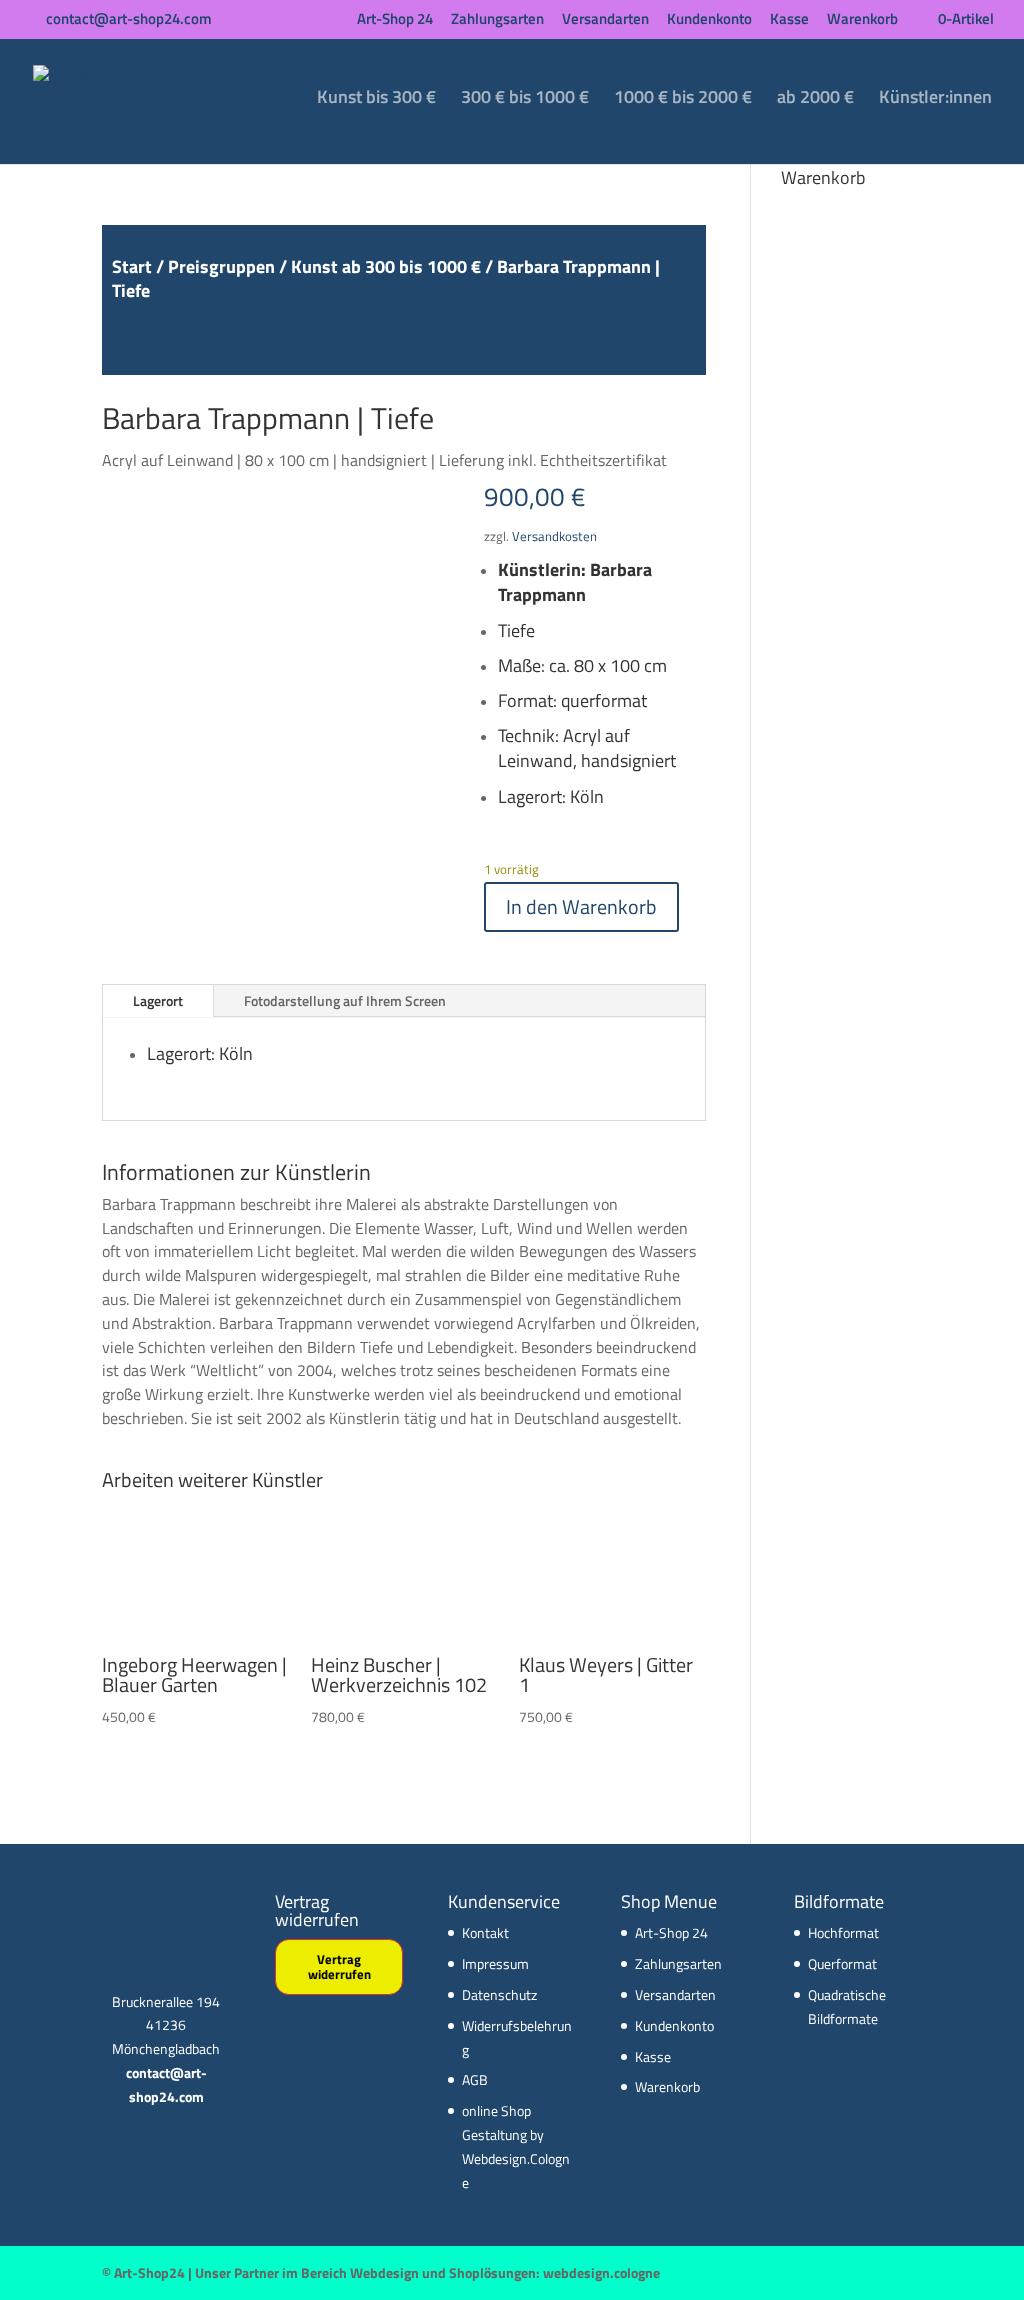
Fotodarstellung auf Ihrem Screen (345, 1000)
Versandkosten (554, 536)
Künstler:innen (935, 100)
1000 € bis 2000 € (683, 100)
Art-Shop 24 (395, 20)
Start (132, 266)
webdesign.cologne (601, 2272)
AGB (475, 2079)
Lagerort (158, 1000)
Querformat (842, 1963)
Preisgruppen (221, 266)
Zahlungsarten (497, 20)
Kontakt (485, 1932)
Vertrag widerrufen (339, 1966)
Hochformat (843, 1932)
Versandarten (605, 20)
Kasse (789, 20)
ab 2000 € (815, 100)
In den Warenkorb (581, 906)
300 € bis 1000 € (525, 100)
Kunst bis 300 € (376, 100)
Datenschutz (499, 1994)
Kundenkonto (709, 20)
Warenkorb (862, 20)
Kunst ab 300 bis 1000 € (386, 266)
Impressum (495, 1963)
